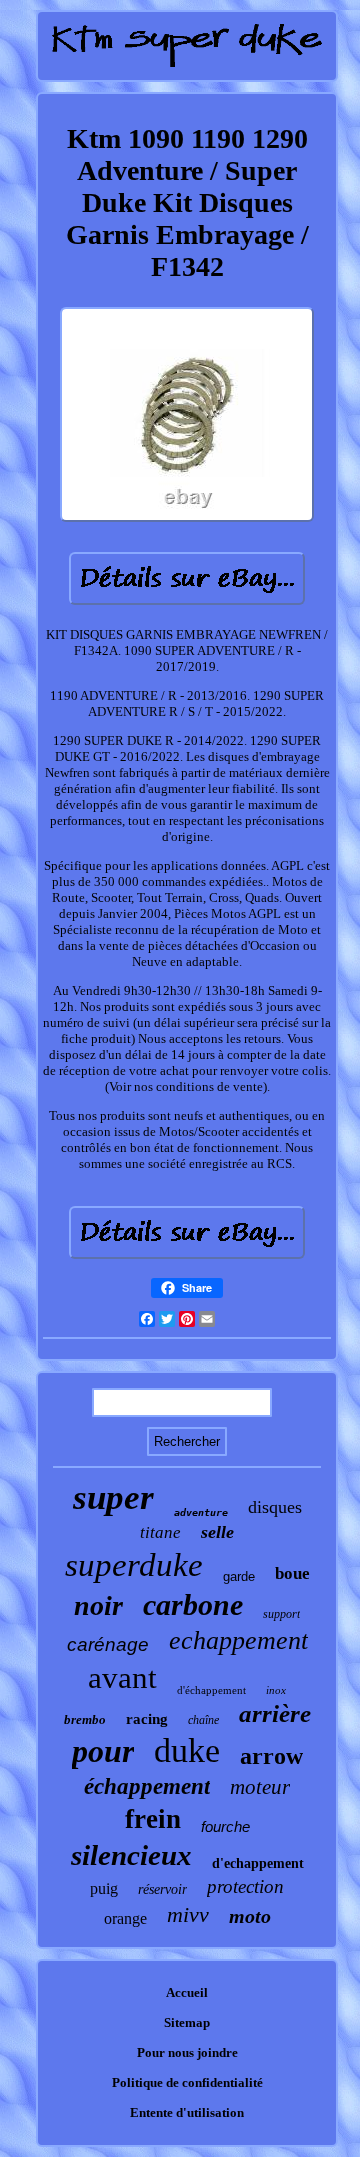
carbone (193, 1604)
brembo (85, 1719)
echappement (238, 1640)
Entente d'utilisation (187, 2112)
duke (187, 1750)
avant (122, 1677)
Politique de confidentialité (187, 2082)
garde (239, 1576)
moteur (260, 1787)
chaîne (203, 1720)
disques (275, 1507)
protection (245, 1886)
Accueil (187, 1992)
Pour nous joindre (187, 2052)
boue (292, 1573)
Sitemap (187, 2022)
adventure (201, 1512)
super (113, 1497)
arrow (271, 1756)
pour (103, 1751)
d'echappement (258, 1863)
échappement (147, 1786)
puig (104, 1888)
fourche (225, 1826)
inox (276, 1690)
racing (147, 1719)
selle (217, 1532)
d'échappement (211, 1690)
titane (160, 1532)
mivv (188, 1914)
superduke (134, 1565)
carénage (108, 1644)
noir (98, 1605)
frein (153, 1819)
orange (125, 1918)
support (281, 1614)
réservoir (162, 1889)
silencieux (131, 1855)
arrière (275, 1713)
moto (250, 1916)
